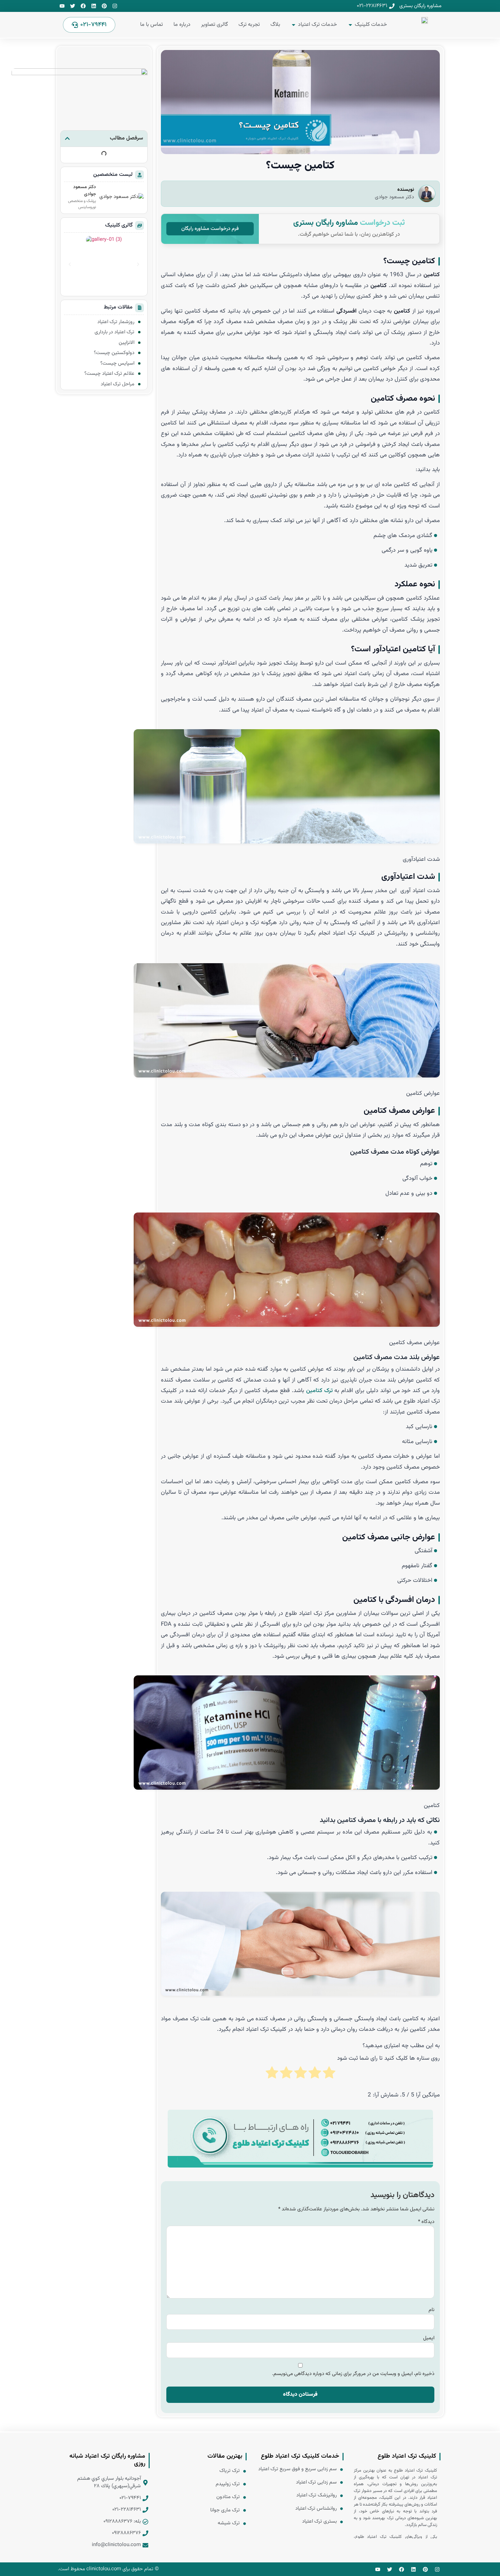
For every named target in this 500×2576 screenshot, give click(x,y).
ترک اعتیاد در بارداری (114, 332)
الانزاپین (127, 343)
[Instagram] (115, 6)
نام (431, 2310)
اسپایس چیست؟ (117, 363)
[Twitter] (73, 6)
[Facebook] (83, 6)
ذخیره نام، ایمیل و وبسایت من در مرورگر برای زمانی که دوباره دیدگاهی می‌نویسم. (353, 2374)
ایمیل (429, 2338)
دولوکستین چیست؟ (114, 353)
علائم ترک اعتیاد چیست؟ (109, 374)
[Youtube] (62, 6)
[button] (67, 138)
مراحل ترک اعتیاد (118, 384)
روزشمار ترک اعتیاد (116, 322)
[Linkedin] (94, 6)
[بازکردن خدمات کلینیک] (350, 25)
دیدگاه (426, 2222)
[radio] (329, 2077)
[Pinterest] (104, 6)
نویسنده (406, 190)
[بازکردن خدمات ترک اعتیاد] (294, 25)
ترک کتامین (319, 1391)
